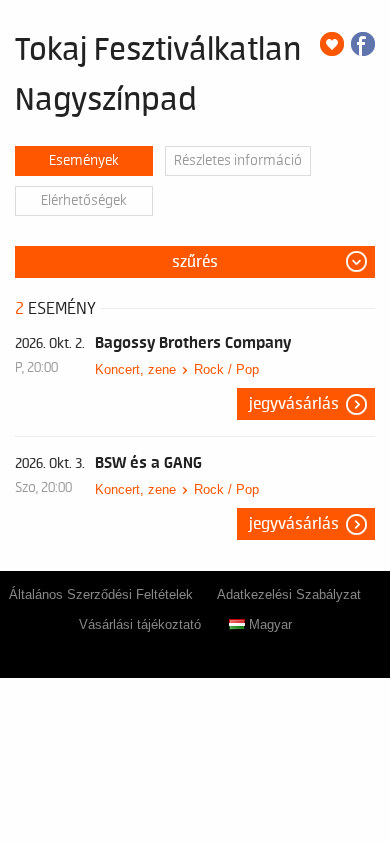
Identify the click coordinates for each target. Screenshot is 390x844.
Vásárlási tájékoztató (140, 624)
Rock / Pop (226, 369)
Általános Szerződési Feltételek (101, 594)
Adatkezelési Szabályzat (289, 594)
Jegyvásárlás (294, 404)
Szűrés (195, 262)
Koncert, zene (135, 369)
